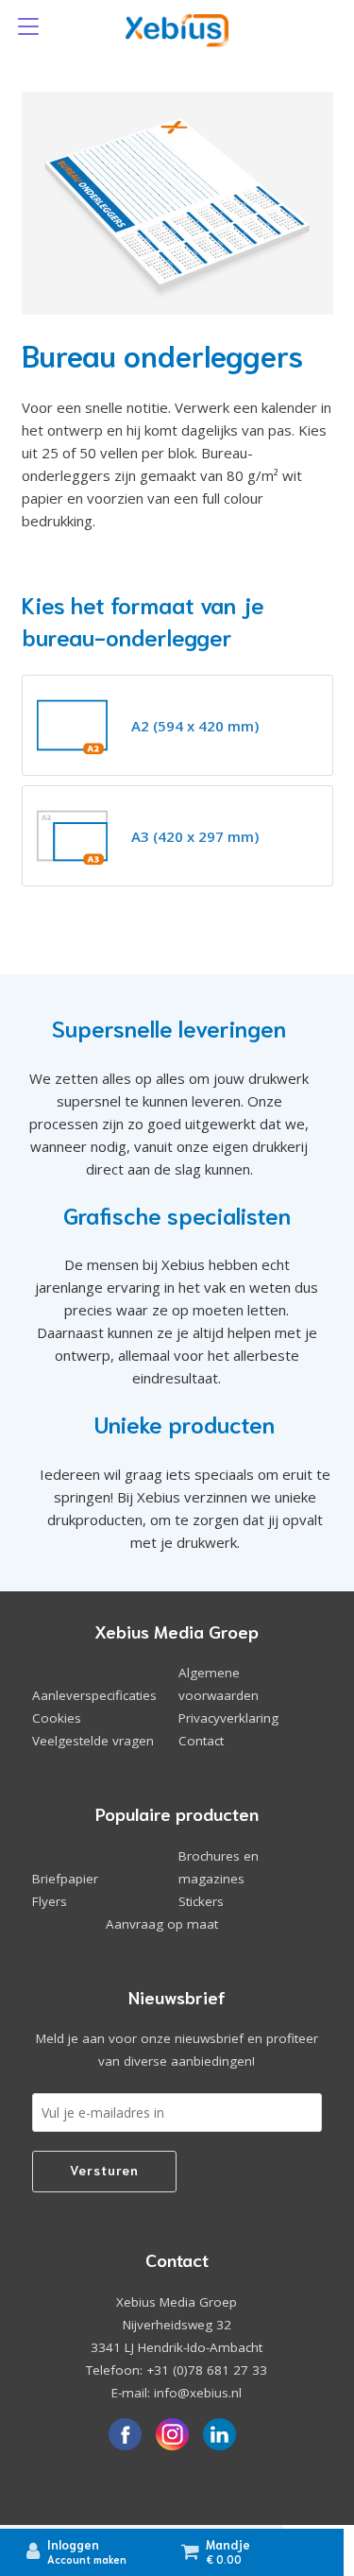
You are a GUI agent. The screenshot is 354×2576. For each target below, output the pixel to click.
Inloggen (73, 2544)
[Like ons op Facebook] (125, 2435)
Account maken (87, 2559)
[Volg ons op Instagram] (172, 2435)
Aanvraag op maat (162, 1924)
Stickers (201, 1901)
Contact (201, 1741)
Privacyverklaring (228, 1718)
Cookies (57, 1718)
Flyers (50, 1901)
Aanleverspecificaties (94, 1695)
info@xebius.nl (198, 2393)
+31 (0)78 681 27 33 (207, 2370)
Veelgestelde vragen (93, 1741)
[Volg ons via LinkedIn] (219, 2435)
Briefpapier (65, 1879)
